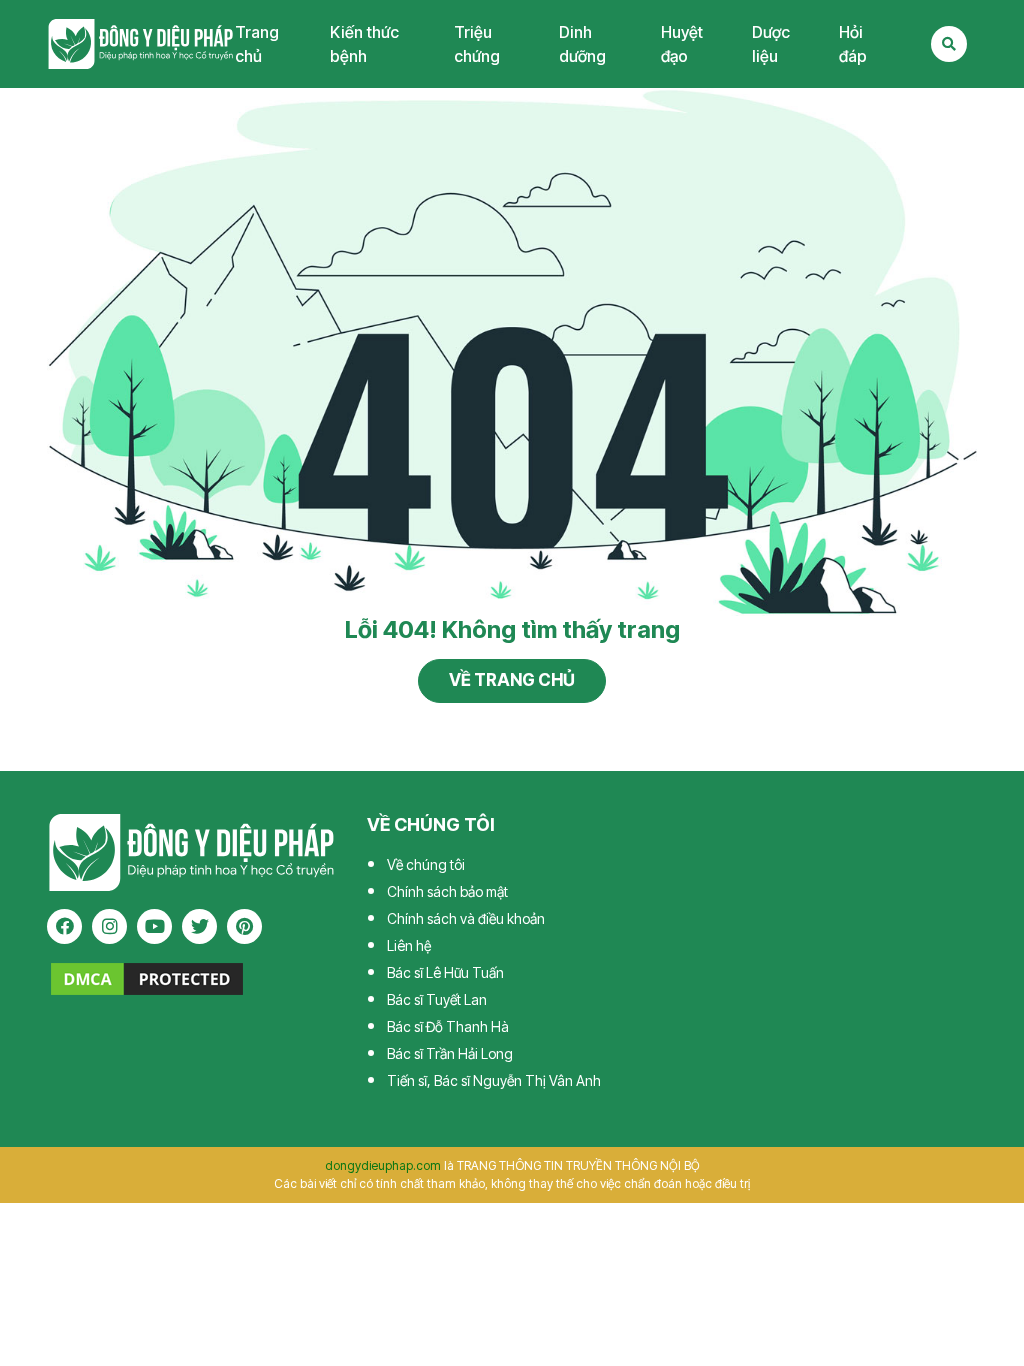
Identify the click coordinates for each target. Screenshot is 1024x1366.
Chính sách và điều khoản (466, 918)
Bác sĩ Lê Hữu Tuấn (445, 972)
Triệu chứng (477, 44)
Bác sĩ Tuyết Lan (437, 999)
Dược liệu (771, 44)
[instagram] (109, 926)
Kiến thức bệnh (364, 44)
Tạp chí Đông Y (141, 43)
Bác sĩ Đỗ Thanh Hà (448, 1026)
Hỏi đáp (853, 44)
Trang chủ (257, 44)
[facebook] (64, 926)
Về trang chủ (512, 680)
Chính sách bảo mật (447, 891)
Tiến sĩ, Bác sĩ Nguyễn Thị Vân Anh (494, 1080)
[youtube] (154, 926)
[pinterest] (244, 926)
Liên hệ (409, 945)
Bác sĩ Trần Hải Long (450, 1053)
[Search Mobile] (949, 44)
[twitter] (199, 926)
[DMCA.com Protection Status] (147, 977)
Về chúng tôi (426, 864)
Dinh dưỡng (582, 44)
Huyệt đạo (682, 44)
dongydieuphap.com (383, 1165)
